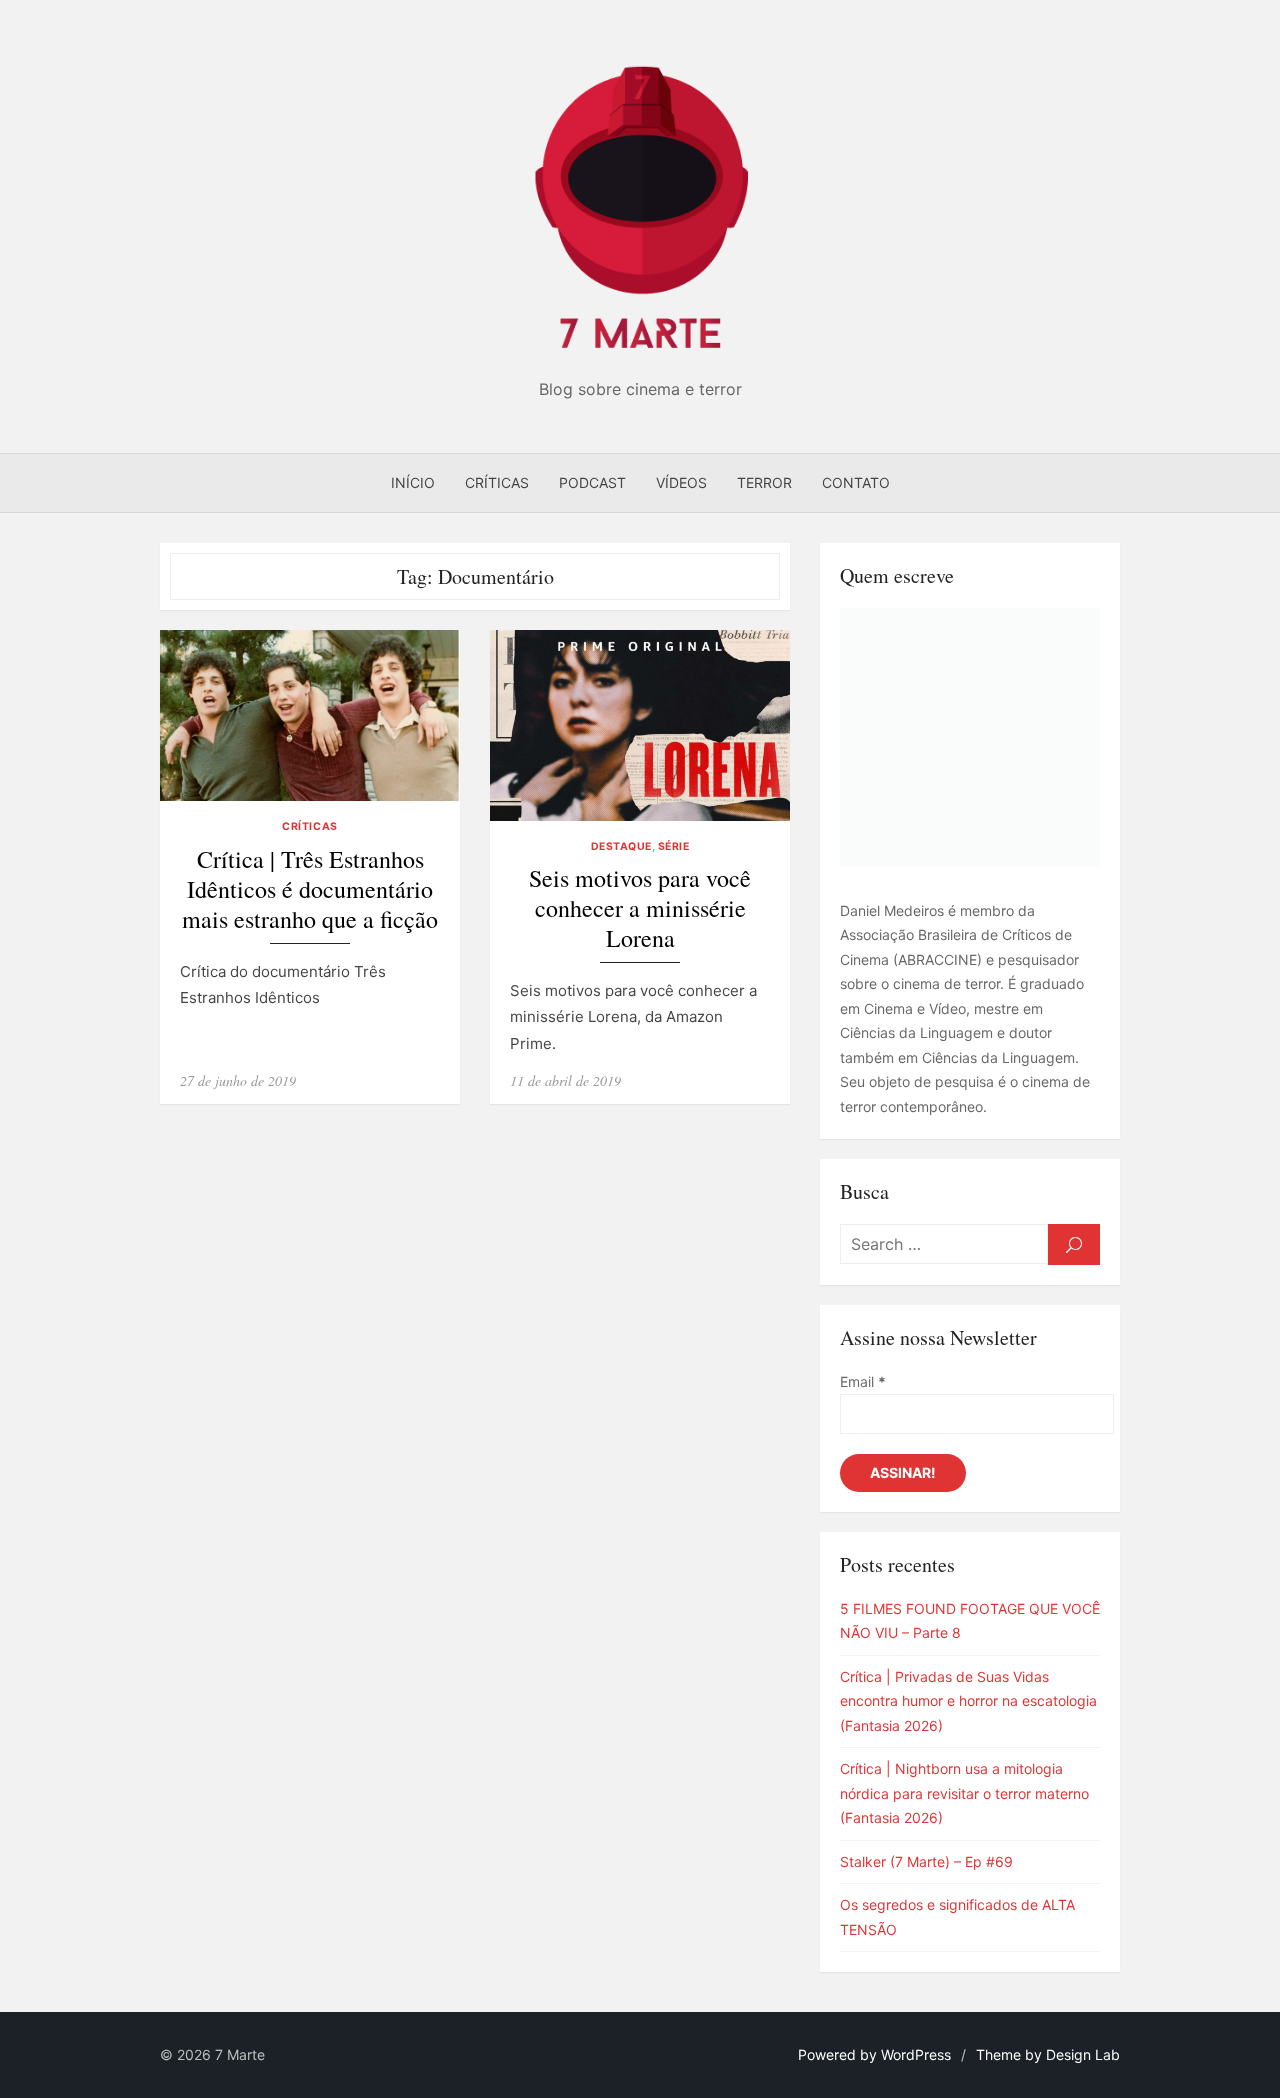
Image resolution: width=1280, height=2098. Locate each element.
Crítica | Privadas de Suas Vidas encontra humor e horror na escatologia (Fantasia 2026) (968, 1701)
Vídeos (681, 482)
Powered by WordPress (874, 2054)
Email (863, 1381)
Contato (856, 482)
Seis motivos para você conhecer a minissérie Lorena (640, 908)
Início (413, 482)
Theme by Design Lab (1048, 2054)
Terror (764, 482)
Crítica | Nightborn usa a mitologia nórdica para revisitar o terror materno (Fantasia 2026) (964, 1793)
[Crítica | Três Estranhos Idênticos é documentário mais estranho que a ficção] (310, 715)
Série (674, 846)
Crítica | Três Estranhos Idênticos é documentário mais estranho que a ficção (310, 889)
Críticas (497, 482)
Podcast (592, 482)
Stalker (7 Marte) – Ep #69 (926, 1861)
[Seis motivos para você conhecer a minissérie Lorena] (640, 725)
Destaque (621, 846)
